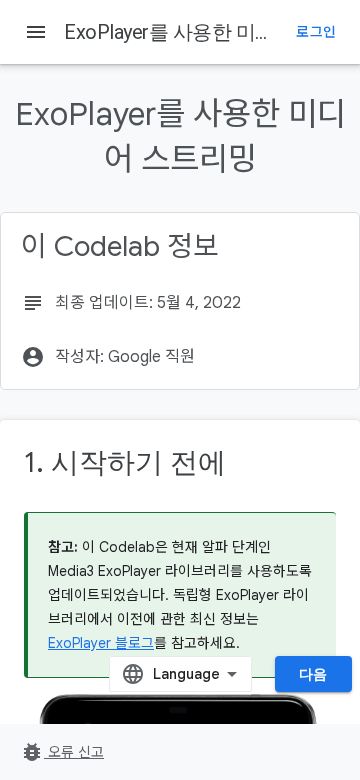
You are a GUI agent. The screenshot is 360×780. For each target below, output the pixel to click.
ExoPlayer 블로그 (101, 643)
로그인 (316, 32)
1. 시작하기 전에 (125, 462)
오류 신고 (62, 752)
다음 (313, 674)
